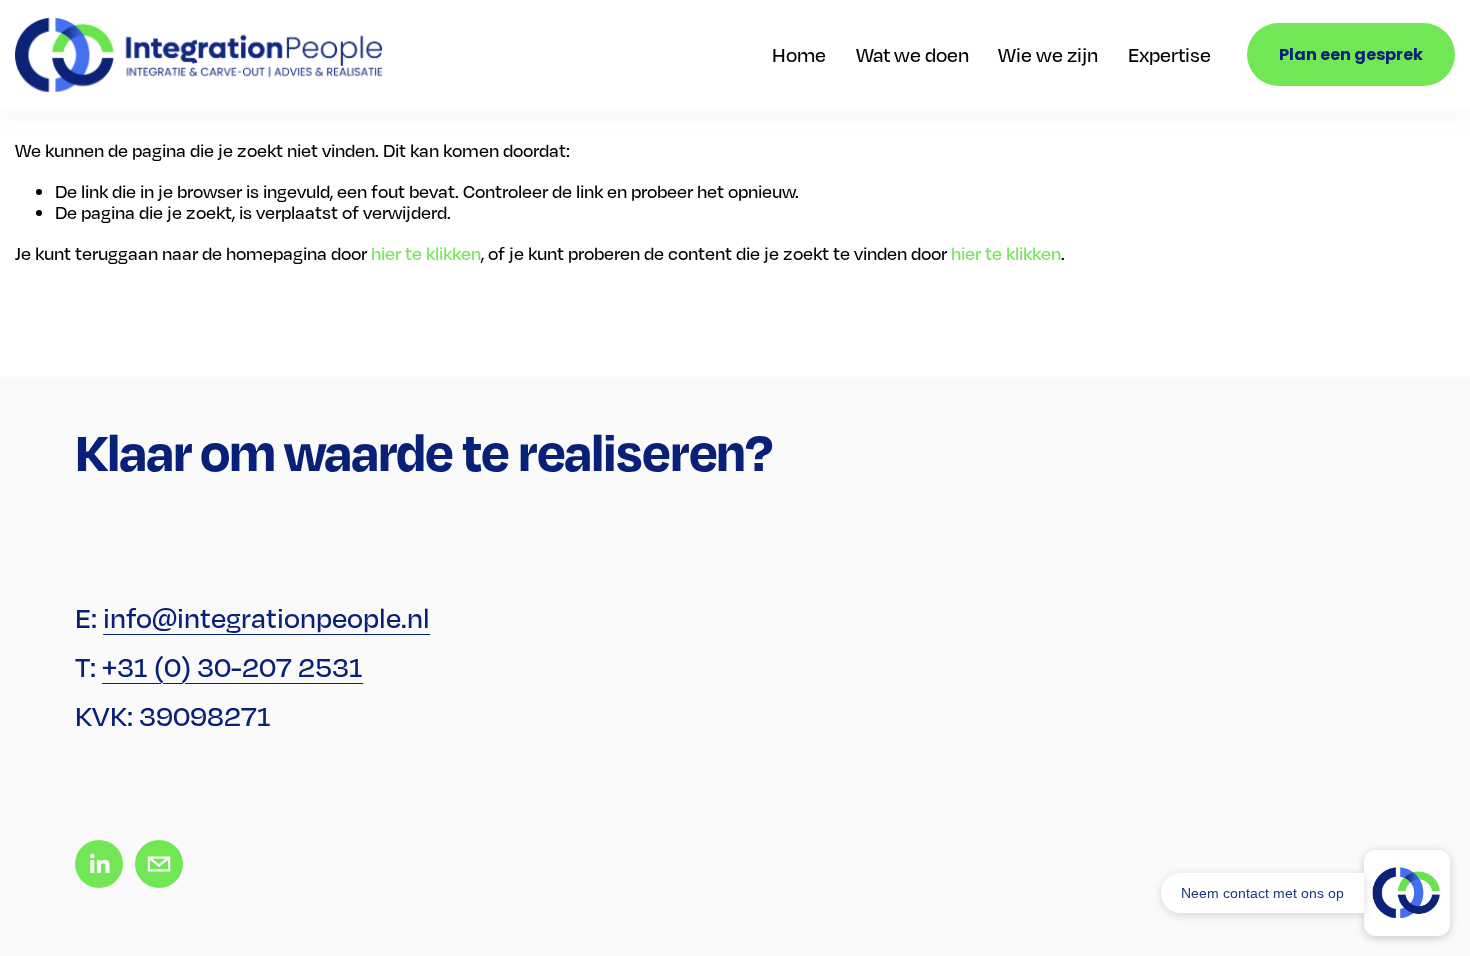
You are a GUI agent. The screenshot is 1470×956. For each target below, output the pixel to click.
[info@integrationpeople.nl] (159, 864)
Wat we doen (912, 54)
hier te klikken (426, 253)
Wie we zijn (1048, 54)
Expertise (1169, 54)
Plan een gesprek (1351, 54)
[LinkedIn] (99, 864)
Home (799, 54)
